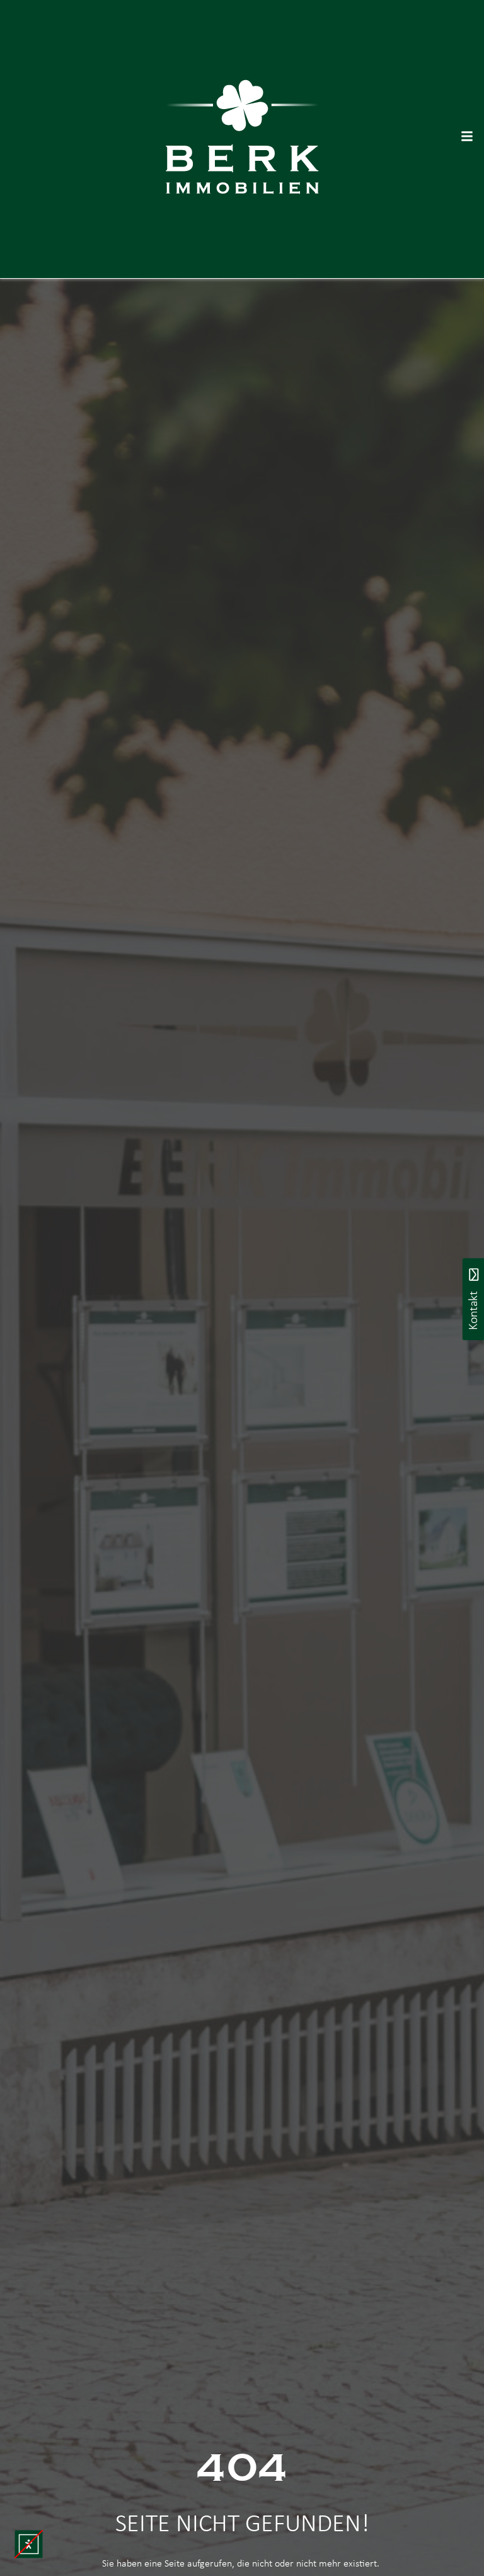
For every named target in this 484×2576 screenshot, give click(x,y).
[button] (29, 2544)
